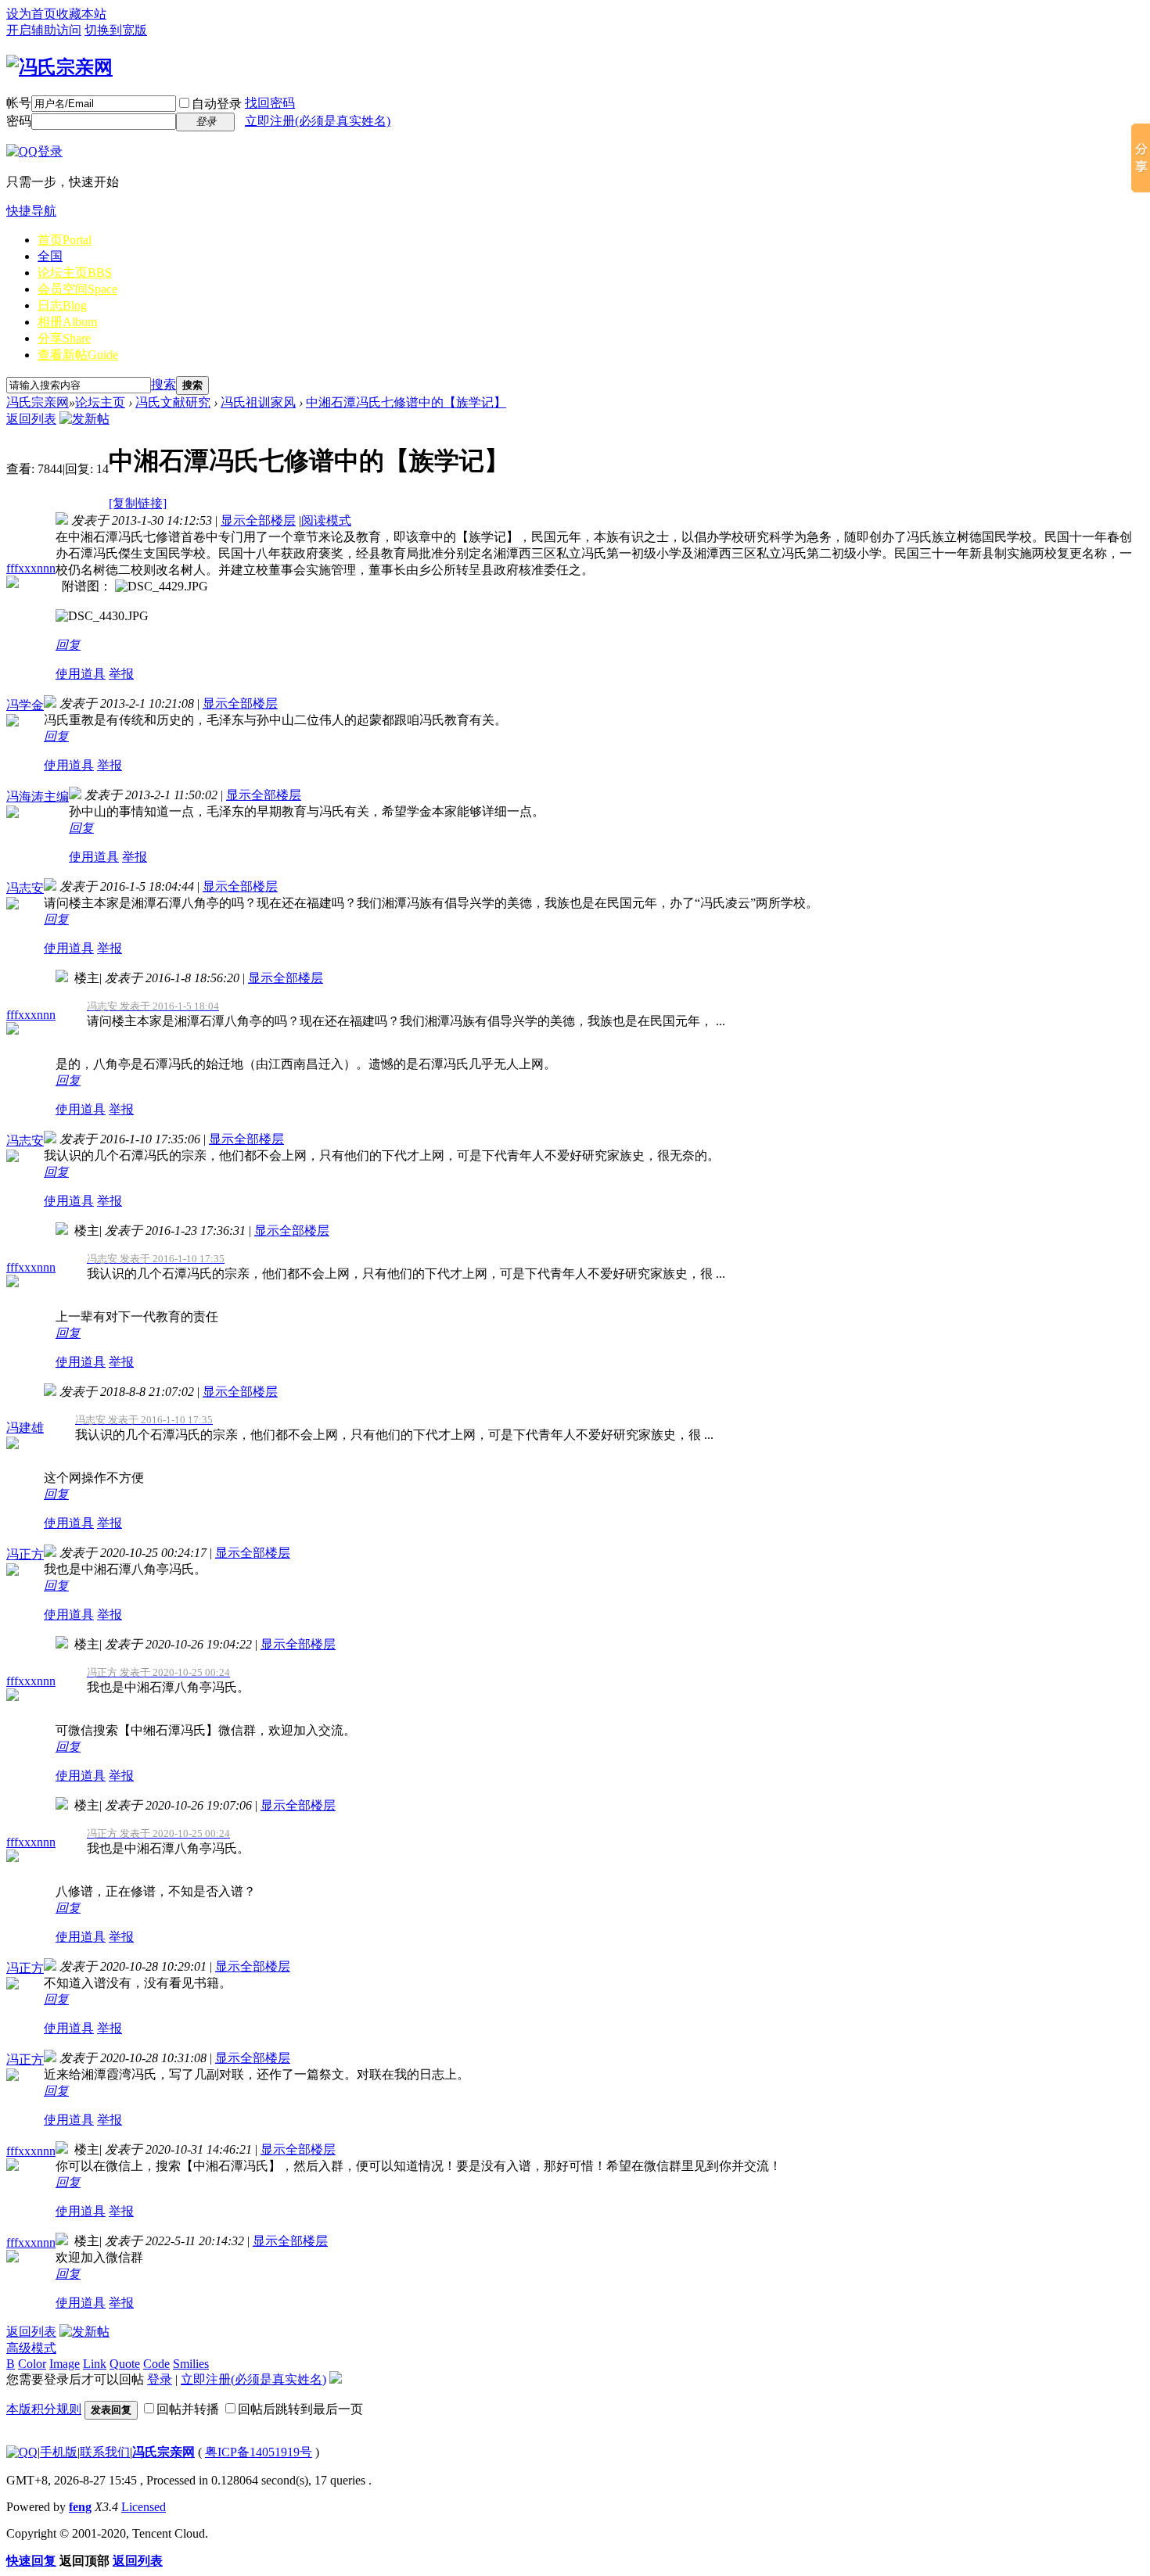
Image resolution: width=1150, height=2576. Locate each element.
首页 (65, 240)
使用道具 (81, 674)
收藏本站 (81, 14)
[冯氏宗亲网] (59, 67)
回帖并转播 (188, 2409)
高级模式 (31, 2348)
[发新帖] (84, 419)
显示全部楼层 (258, 520)
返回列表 (31, 419)
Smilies (191, 2364)
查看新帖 (78, 355)
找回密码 (270, 103)
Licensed (144, 2507)
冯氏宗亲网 (38, 402)
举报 (121, 674)
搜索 (164, 384)
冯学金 (25, 705)
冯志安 (25, 888)
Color (32, 2364)
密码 (19, 121)
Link (95, 2364)
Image (65, 2364)
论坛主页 (75, 273)
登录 (160, 2379)
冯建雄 (25, 1428)
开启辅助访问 (44, 30)
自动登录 (217, 104)
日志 (62, 305)
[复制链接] (138, 503)
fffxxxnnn (31, 568)
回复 (68, 645)
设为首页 (31, 14)
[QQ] (22, 2452)
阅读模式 (326, 520)
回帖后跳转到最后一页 (300, 2409)
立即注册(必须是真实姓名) (318, 121)
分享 (64, 338)
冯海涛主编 (38, 796)
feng (80, 2507)
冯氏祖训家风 (258, 402)
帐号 (19, 103)
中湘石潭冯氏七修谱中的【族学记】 (406, 402)
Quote (125, 2364)
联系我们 (105, 2452)
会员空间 (77, 289)
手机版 (59, 2452)
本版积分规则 (44, 2409)
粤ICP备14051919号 (259, 2452)
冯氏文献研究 (173, 402)
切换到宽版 (116, 30)
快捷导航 (31, 211)
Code (156, 2364)
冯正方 (25, 1554)
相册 (67, 322)
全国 (50, 256)
